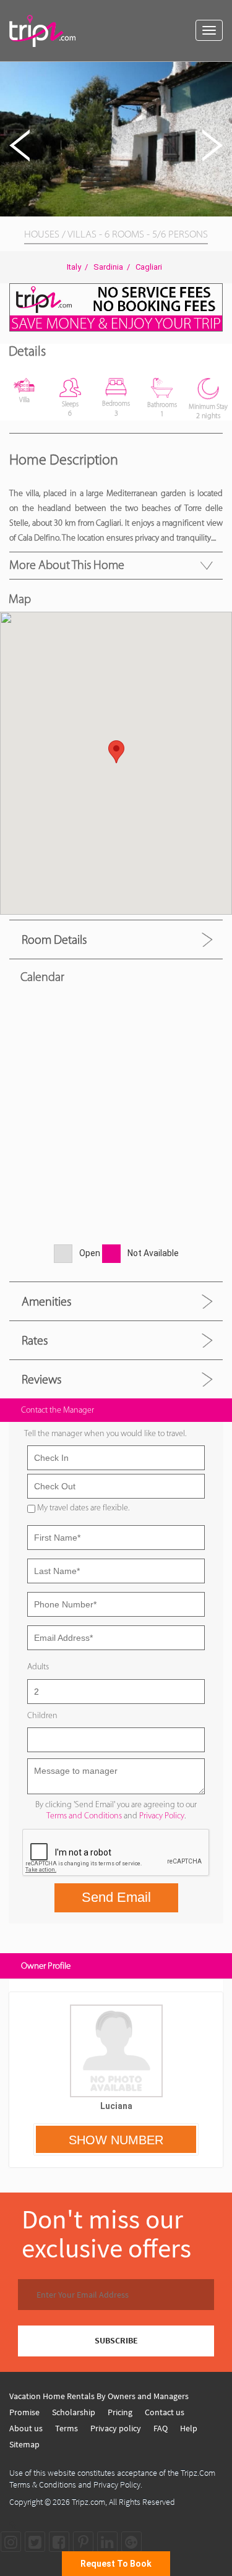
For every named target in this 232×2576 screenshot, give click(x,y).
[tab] (116, 939)
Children (42, 1715)
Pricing (120, 2412)
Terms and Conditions (84, 1816)
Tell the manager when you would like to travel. (105, 1433)
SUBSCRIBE (116, 2340)
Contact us (165, 2412)
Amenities (46, 1301)
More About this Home (67, 565)
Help (189, 2428)
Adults (38, 1667)
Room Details (54, 939)
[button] (221, 73)
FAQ (161, 2428)
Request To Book (116, 2564)
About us (26, 2428)
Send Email (116, 1897)
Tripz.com (88, 2502)
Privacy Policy (162, 1816)
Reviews (41, 1379)
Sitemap (24, 2444)
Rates (35, 1340)
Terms (67, 2428)
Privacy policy (116, 2428)
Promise (24, 2412)
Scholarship (74, 2412)
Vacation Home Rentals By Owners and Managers (99, 2396)
